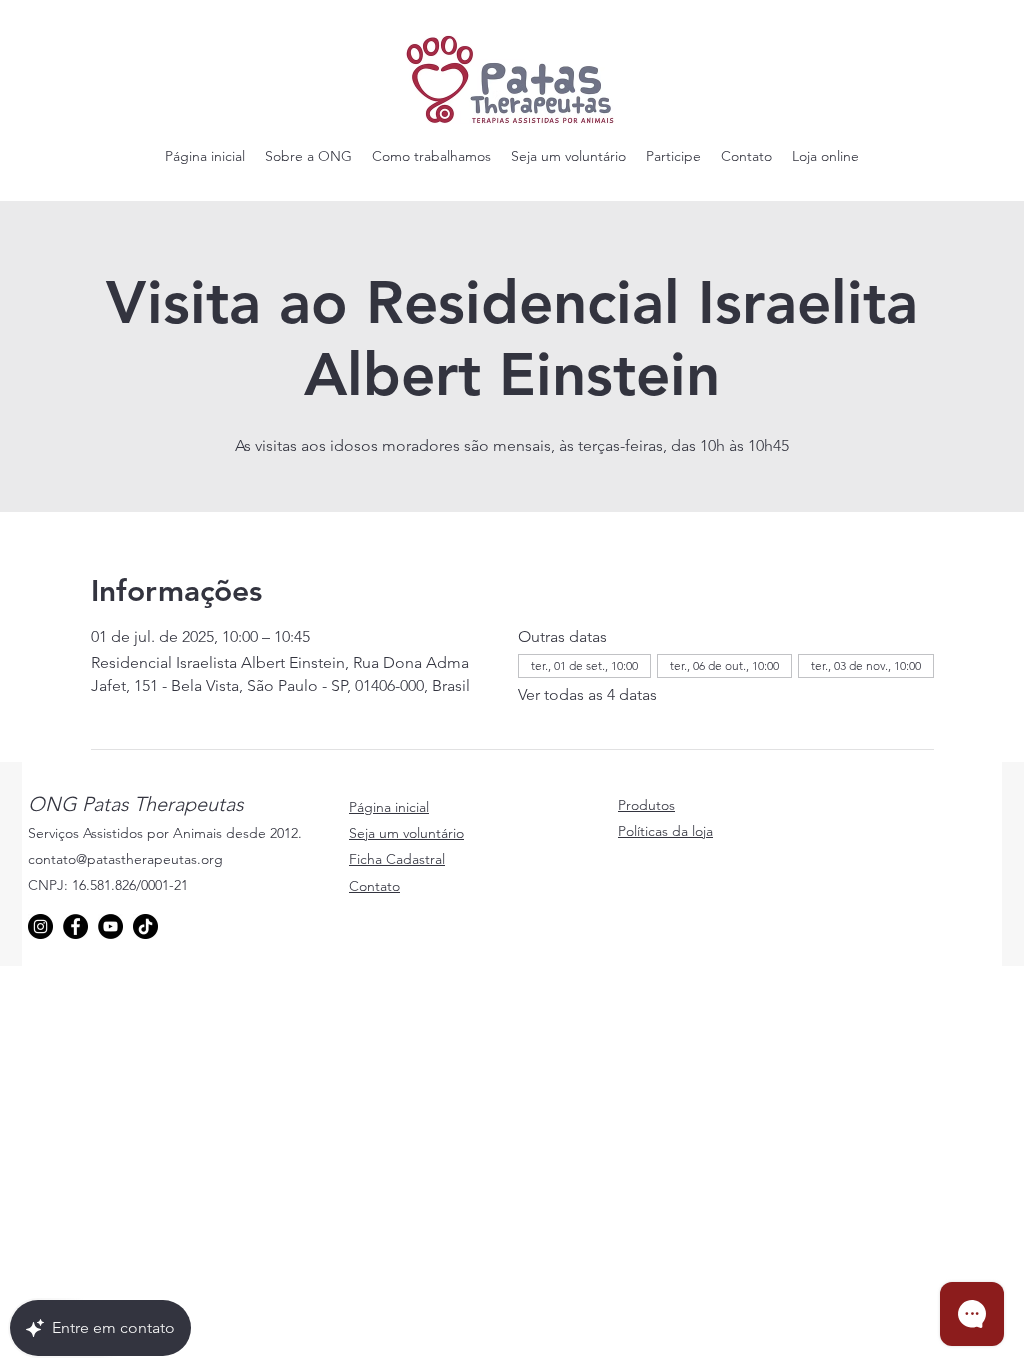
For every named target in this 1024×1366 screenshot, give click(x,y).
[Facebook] (75, 926)
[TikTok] (145, 926)
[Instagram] (40, 926)
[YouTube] (110, 926)
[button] (308, 156)
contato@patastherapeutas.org (125, 859)
